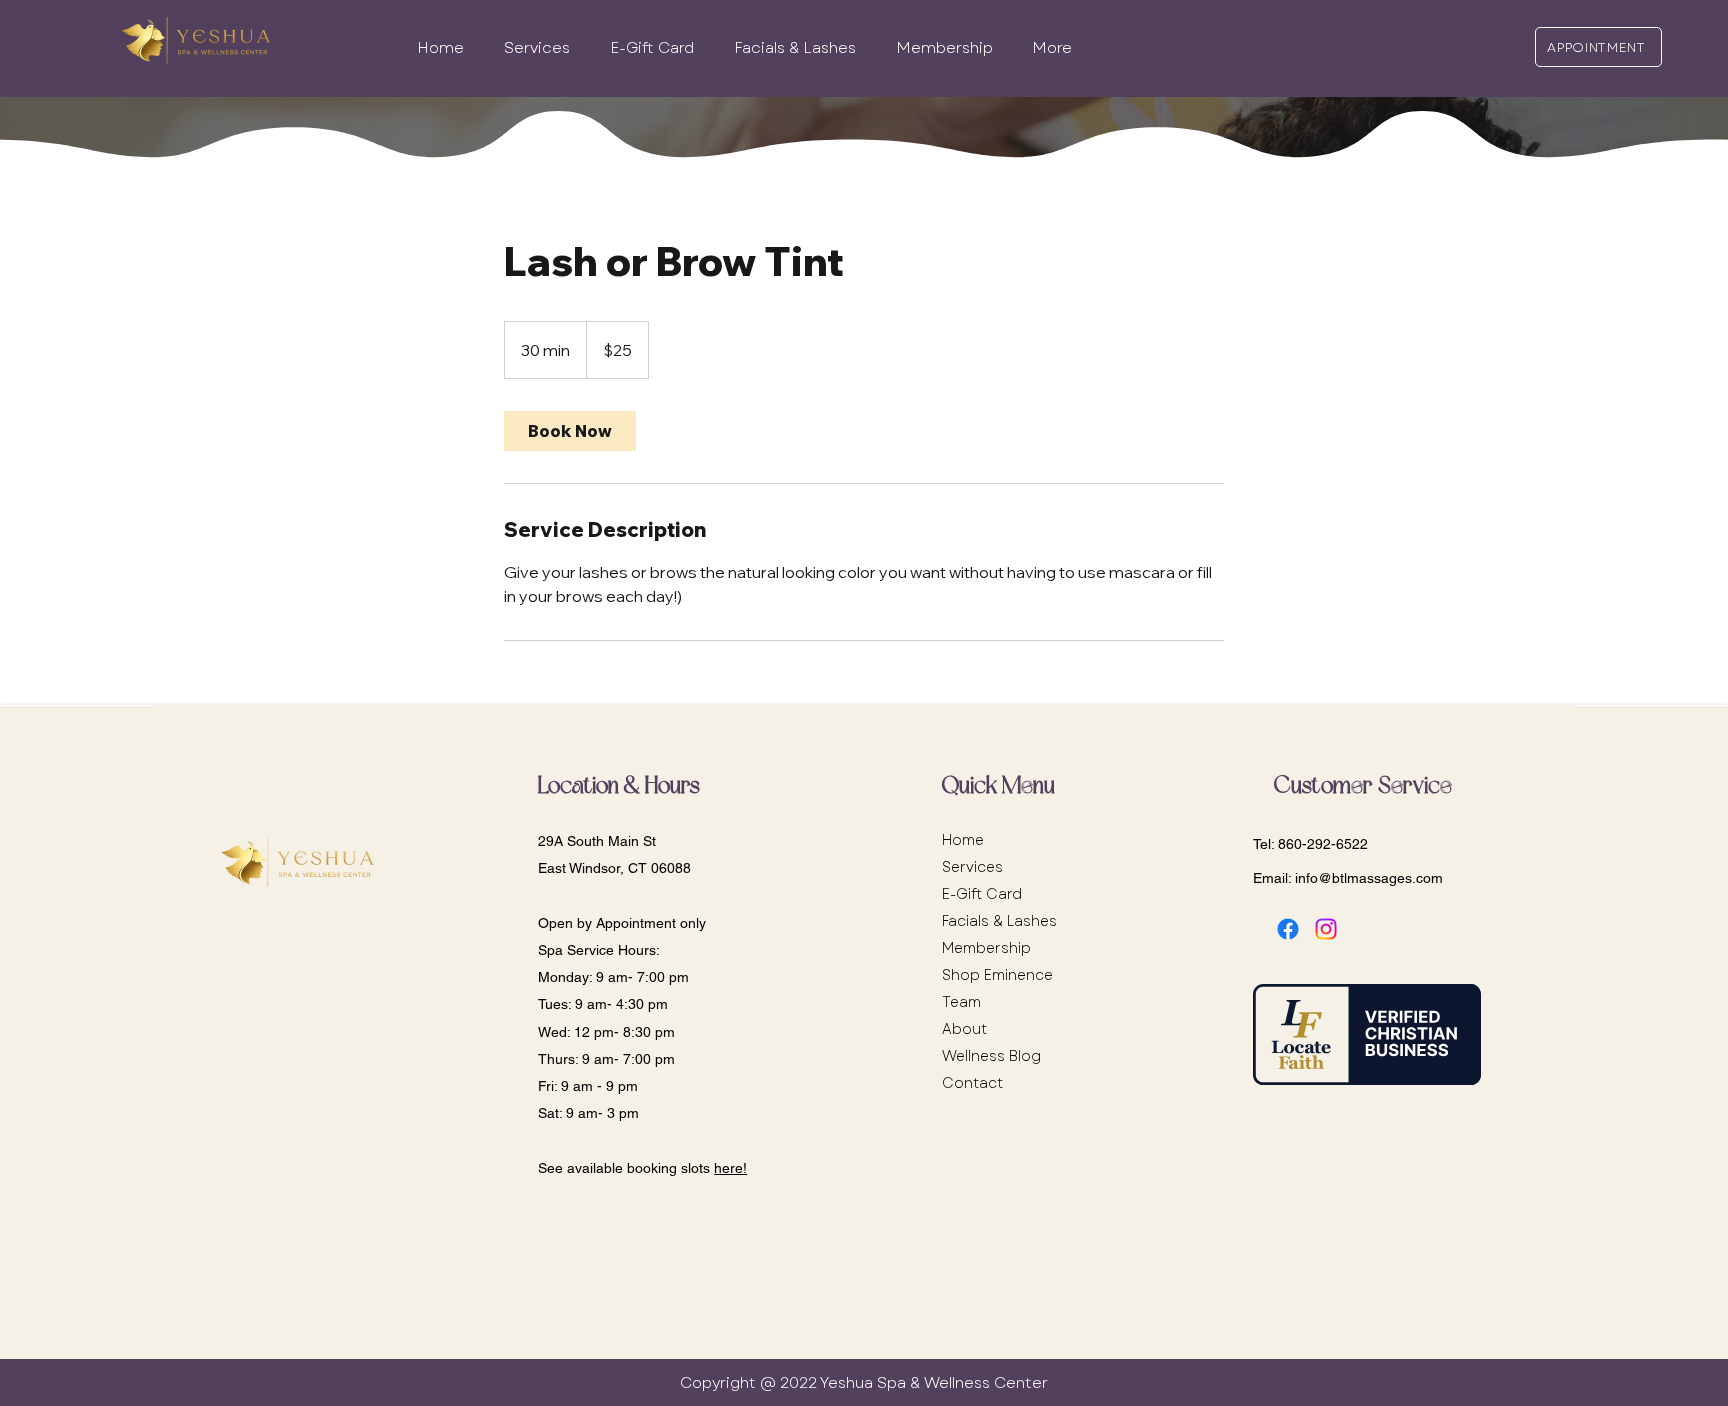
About (964, 1029)
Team (961, 1002)
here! (730, 1168)
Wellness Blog (991, 1056)
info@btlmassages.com (1369, 878)
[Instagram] (1326, 929)
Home (963, 840)
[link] (570, 431)
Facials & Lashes (999, 921)
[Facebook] (1288, 929)
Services (972, 867)
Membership (986, 948)
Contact (972, 1083)
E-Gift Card (982, 894)
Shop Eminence (997, 975)
